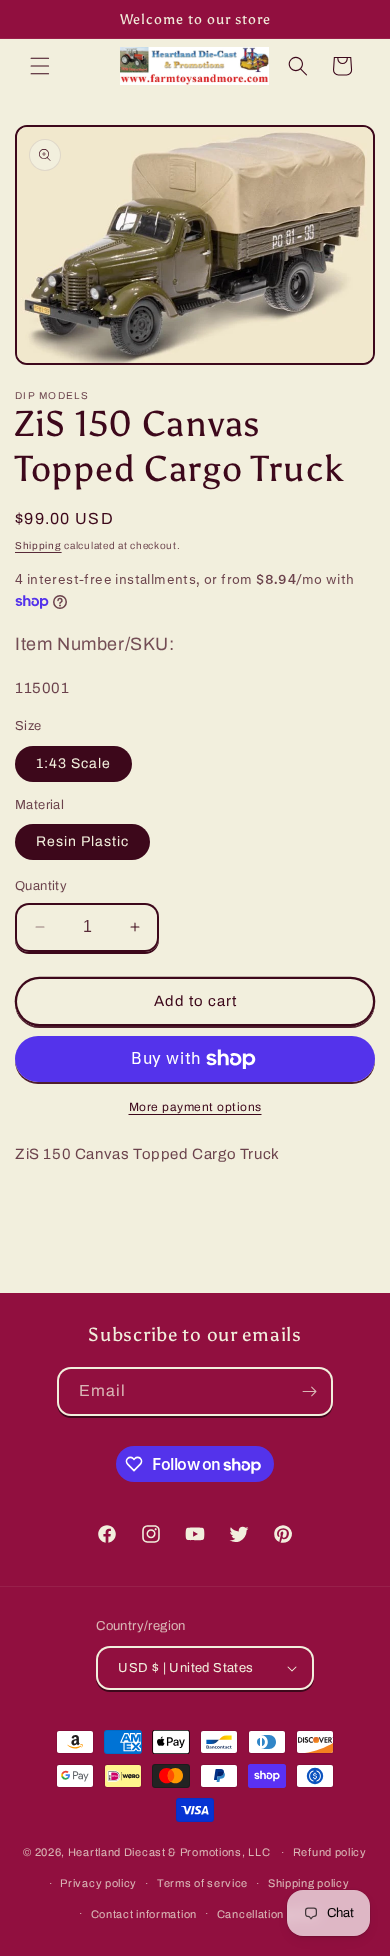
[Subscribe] (309, 1391)
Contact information (144, 1914)
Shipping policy (309, 1883)
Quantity (41, 886)
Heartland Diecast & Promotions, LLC (169, 1852)
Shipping (38, 545)
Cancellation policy (268, 1914)
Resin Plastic (82, 841)
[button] (40, 66)
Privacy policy (98, 1883)
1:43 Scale (73, 763)
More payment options (195, 1107)
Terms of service (202, 1883)
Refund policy (330, 1852)
